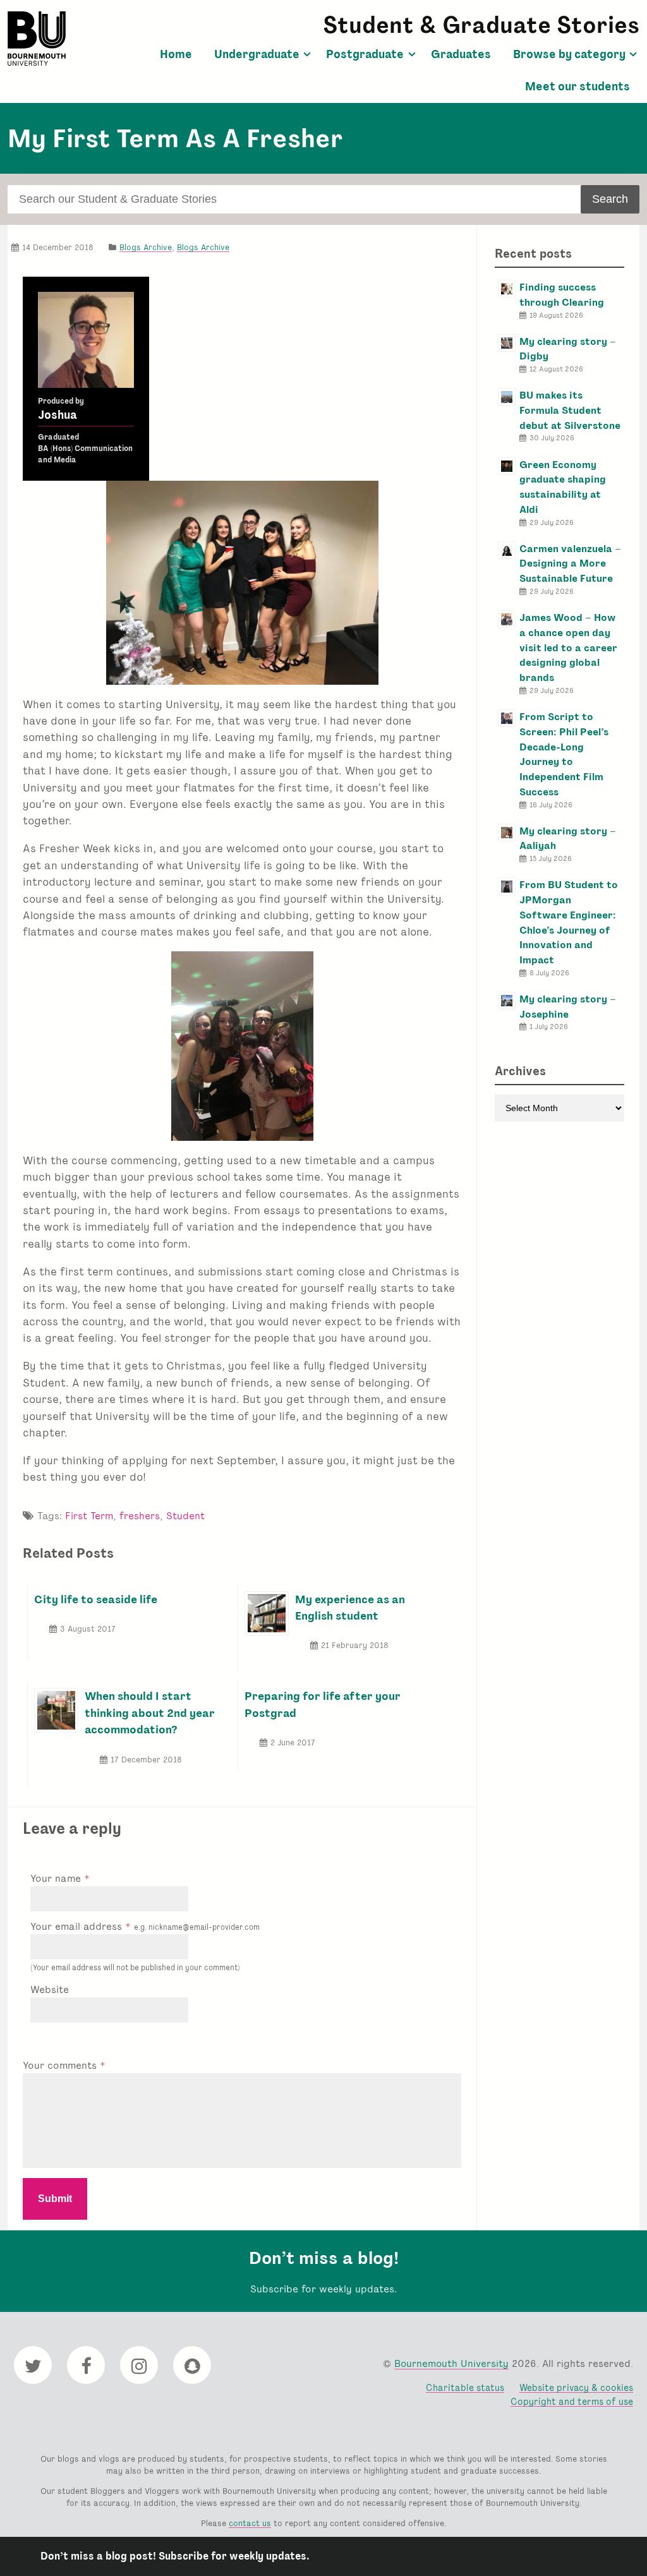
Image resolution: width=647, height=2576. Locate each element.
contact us (250, 2523)
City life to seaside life (96, 1599)
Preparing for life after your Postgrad (323, 1704)
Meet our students (577, 87)
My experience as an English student (350, 1607)
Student (185, 1516)
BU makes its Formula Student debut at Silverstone (570, 410)
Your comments (61, 2065)
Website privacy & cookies (576, 2387)
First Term (89, 1516)
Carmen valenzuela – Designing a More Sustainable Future (570, 564)
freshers (140, 1516)
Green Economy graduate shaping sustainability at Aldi (563, 487)
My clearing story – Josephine (568, 1007)
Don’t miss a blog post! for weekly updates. (175, 2556)
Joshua (57, 415)
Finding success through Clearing (562, 295)
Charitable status (465, 2387)
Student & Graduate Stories (481, 25)
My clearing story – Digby (568, 349)
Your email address (145, 1926)
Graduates (461, 54)
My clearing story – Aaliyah (568, 839)
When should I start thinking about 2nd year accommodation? (150, 1712)
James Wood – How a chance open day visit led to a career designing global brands (568, 647)
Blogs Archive (146, 247)
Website (50, 1989)
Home (176, 54)
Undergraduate (257, 54)
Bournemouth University (37, 39)
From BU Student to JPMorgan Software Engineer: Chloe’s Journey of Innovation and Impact (569, 922)
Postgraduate (365, 54)
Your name (57, 1878)
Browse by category (569, 54)
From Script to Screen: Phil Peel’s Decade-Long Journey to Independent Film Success (564, 754)
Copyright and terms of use (572, 2401)
